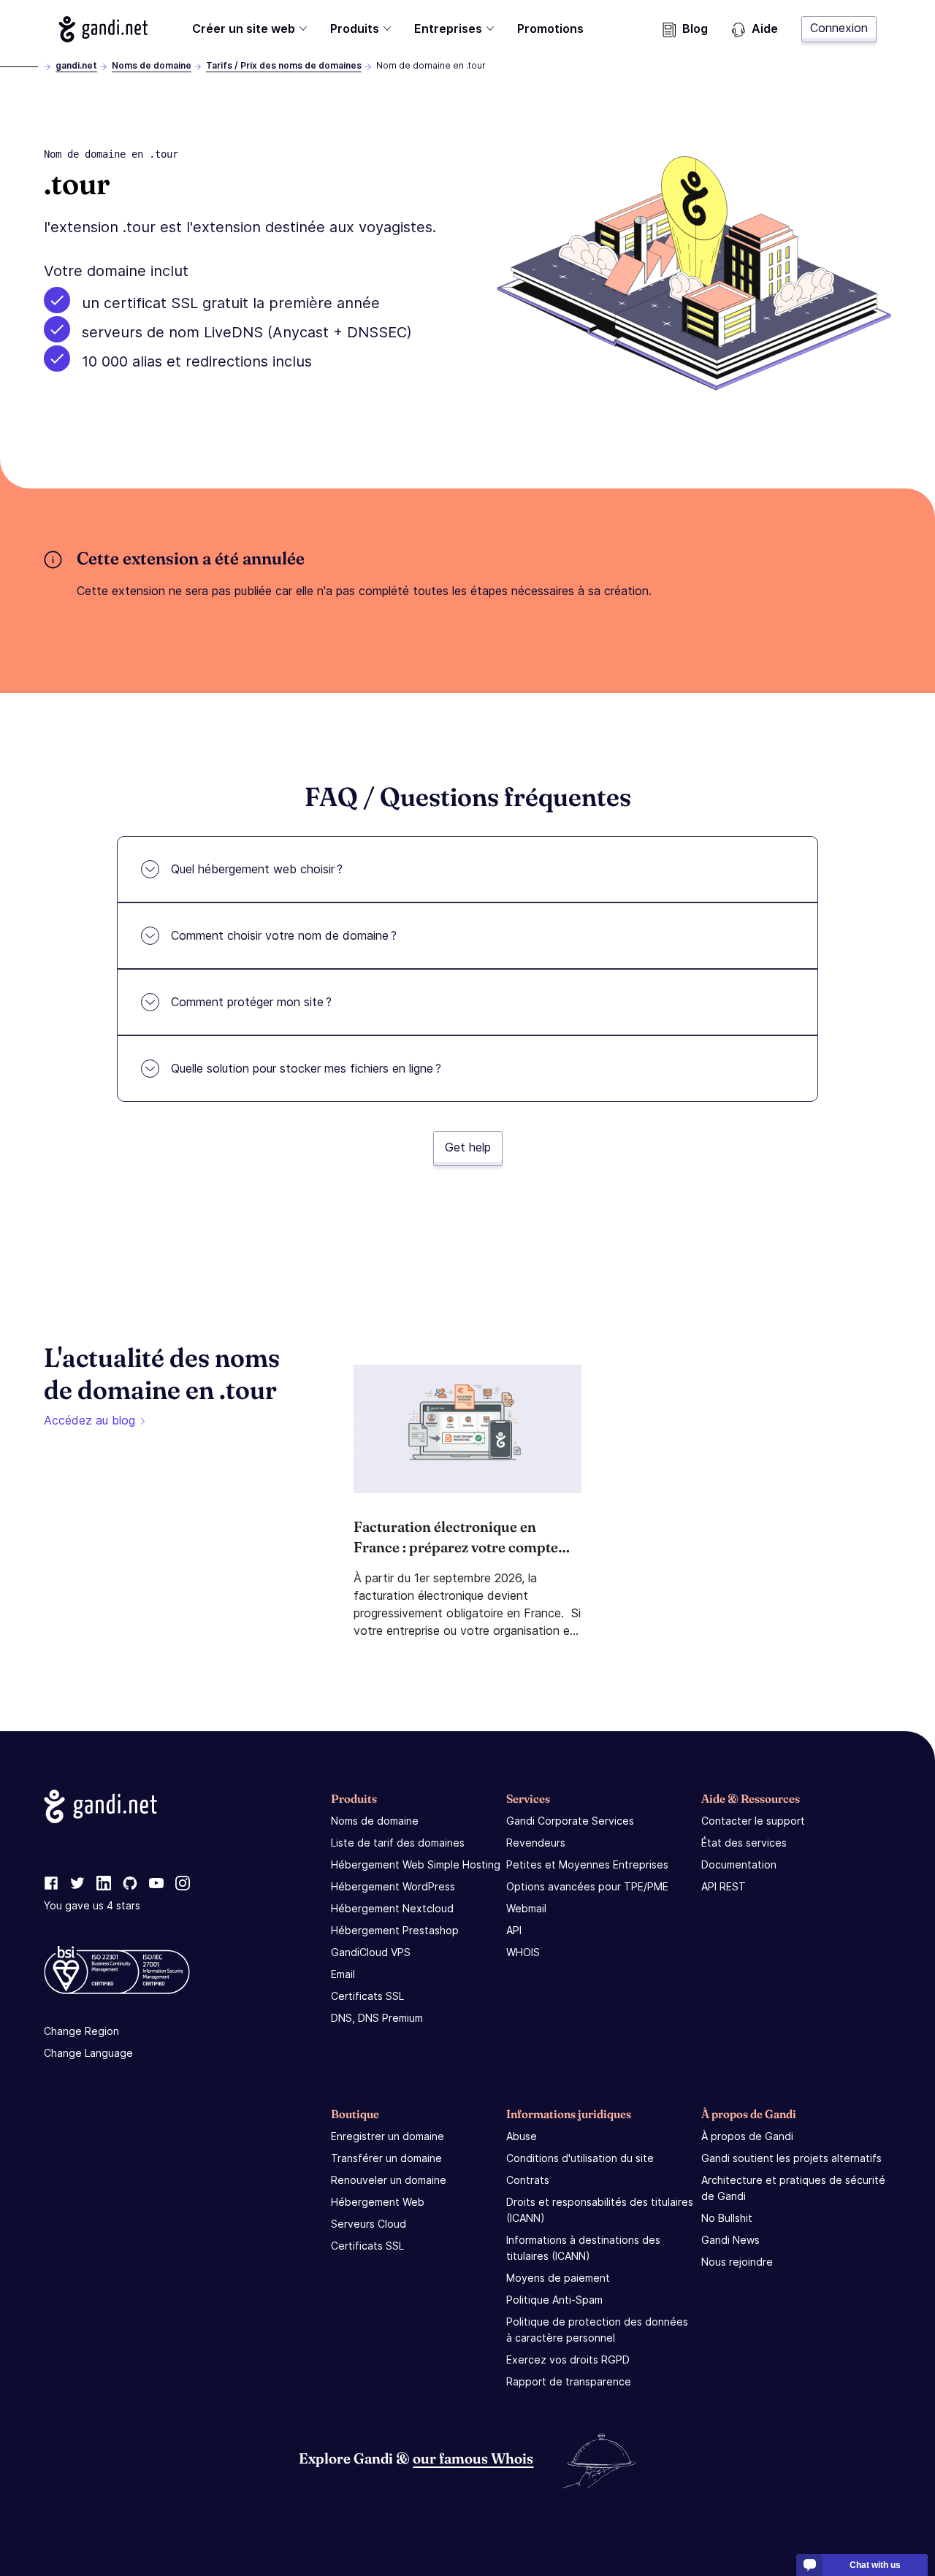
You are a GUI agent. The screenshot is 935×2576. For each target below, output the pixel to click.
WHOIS (523, 1952)
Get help (468, 1147)
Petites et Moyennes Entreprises (587, 1864)
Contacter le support (753, 1821)
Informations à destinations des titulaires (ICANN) (583, 2248)
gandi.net (76, 65)
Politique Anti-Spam (554, 2300)
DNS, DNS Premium (377, 2018)
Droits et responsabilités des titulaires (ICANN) (600, 2210)
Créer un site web (244, 28)
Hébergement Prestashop (395, 1930)
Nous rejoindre (737, 2262)
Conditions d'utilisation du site (580, 2158)
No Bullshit (727, 2218)
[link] (51, 1884)
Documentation (739, 1864)
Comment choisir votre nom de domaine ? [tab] (284, 935)
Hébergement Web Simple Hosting (416, 1864)
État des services (744, 1843)
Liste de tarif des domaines (398, 1843)
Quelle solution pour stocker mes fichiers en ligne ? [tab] (306, 1068)
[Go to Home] (103, 29)
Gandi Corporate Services (570, 1821)
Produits (355, 28)
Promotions (550, 28)
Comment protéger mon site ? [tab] (251, 1002)
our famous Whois (473, 2458)
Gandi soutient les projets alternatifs (791, 2158)
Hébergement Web (378, 2202)
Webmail (526, 1908)
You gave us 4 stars (92, 1905)
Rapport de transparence (569, 2381)
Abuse (522, 2136)
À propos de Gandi (747, 2136)
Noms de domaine (152, 65)
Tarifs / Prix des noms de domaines (284, 65)
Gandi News (730, 2240)
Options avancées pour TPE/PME (587, 1886)
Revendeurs (536, 1843)
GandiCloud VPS (371, 1952)
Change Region (81, 2031)
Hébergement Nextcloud (392, 1908)
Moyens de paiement (558, 2278)
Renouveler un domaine (389, 2180)
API (514, 1930)
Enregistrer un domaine (388, 2136)
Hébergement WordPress (393, 1886)
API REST (724, 1886)
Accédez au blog (89, 1420)
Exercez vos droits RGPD (568, 2360)
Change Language (88, 2053)
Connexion (839, 28)
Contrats (528, 2180)
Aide (765, 28)
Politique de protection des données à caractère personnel (597, 2330)
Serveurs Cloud (369, 2224)
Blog (695, 28)
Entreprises (448, 28)
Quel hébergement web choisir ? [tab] (257, 869)
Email (343, 1974)
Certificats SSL (367, 1996)
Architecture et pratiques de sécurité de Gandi (793, 2188)
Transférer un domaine (386, 2158)
